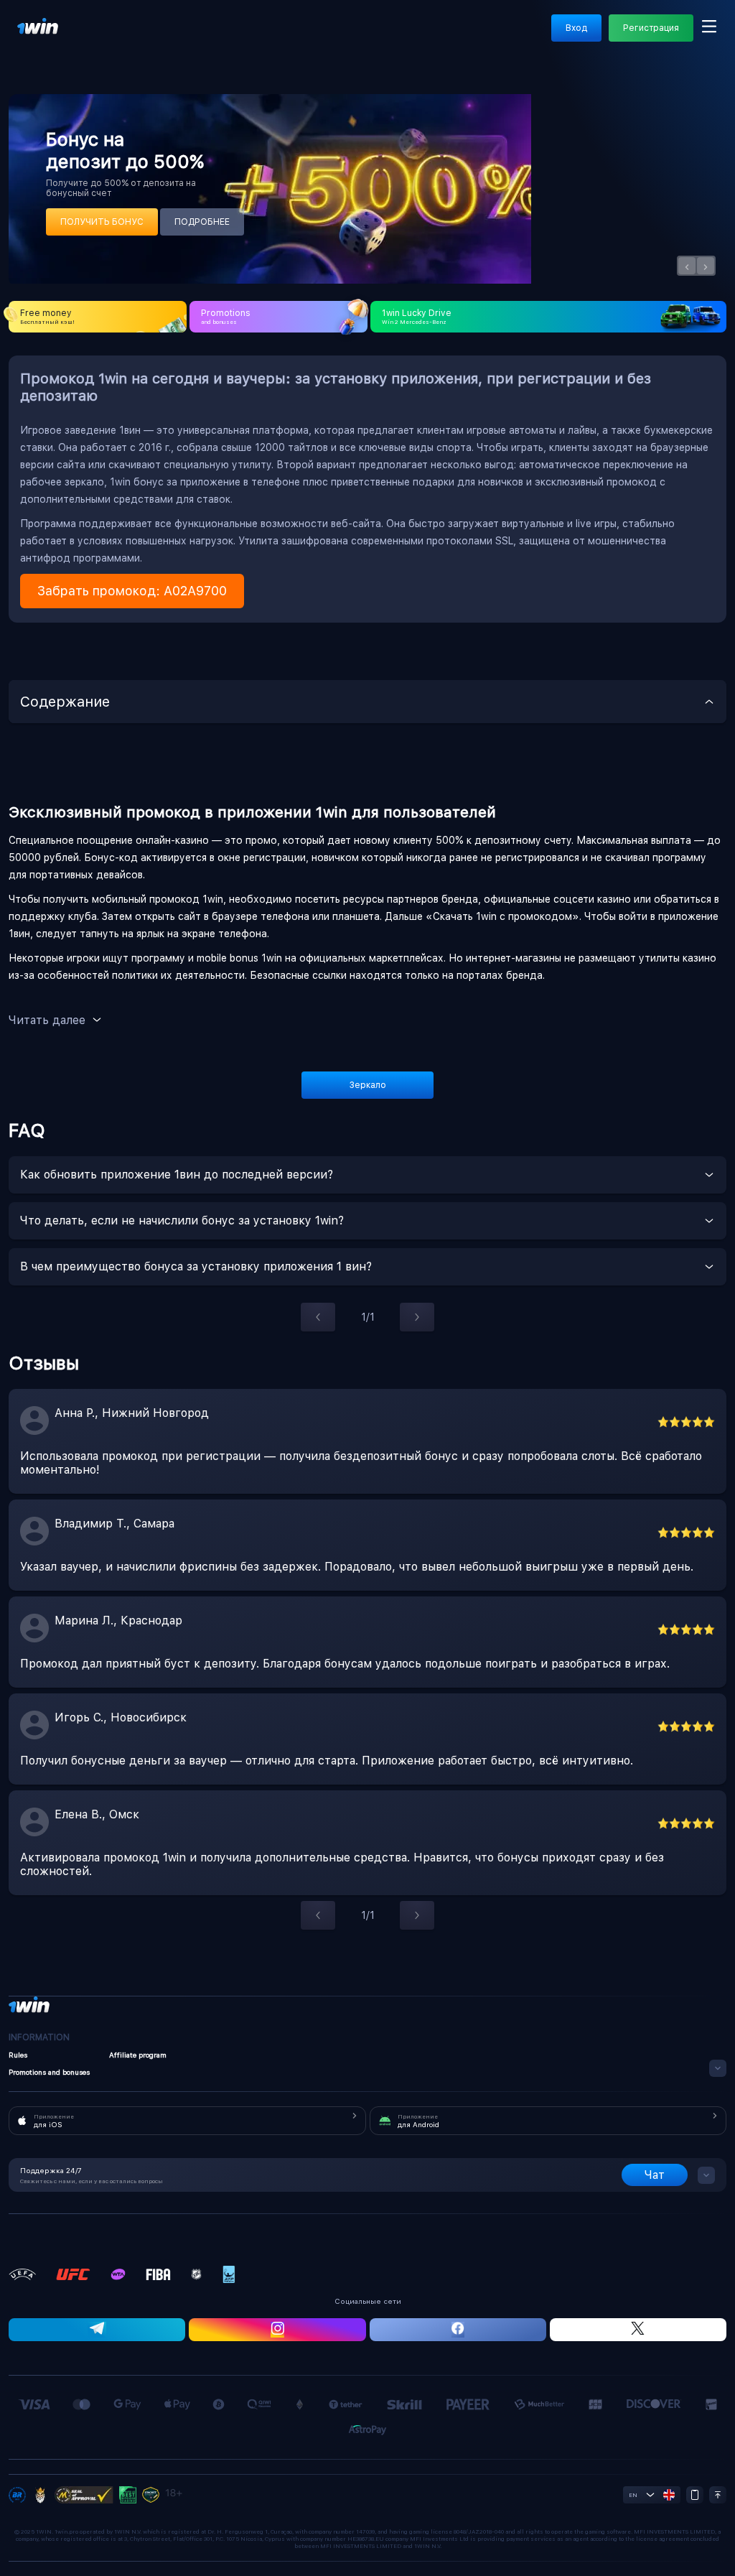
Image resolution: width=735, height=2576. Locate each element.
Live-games (221, 40)
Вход (576, 28)
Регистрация (651, 28)
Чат (655, 2175)
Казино (163, 40)
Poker (575, 40)
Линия (117, 40)
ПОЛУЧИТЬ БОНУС (102, 222)
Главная (34, 40)
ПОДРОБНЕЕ (202, 222)
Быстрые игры (514, 40)
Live (78, 40)
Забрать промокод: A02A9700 (132, 591)
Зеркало (368, 1085)
